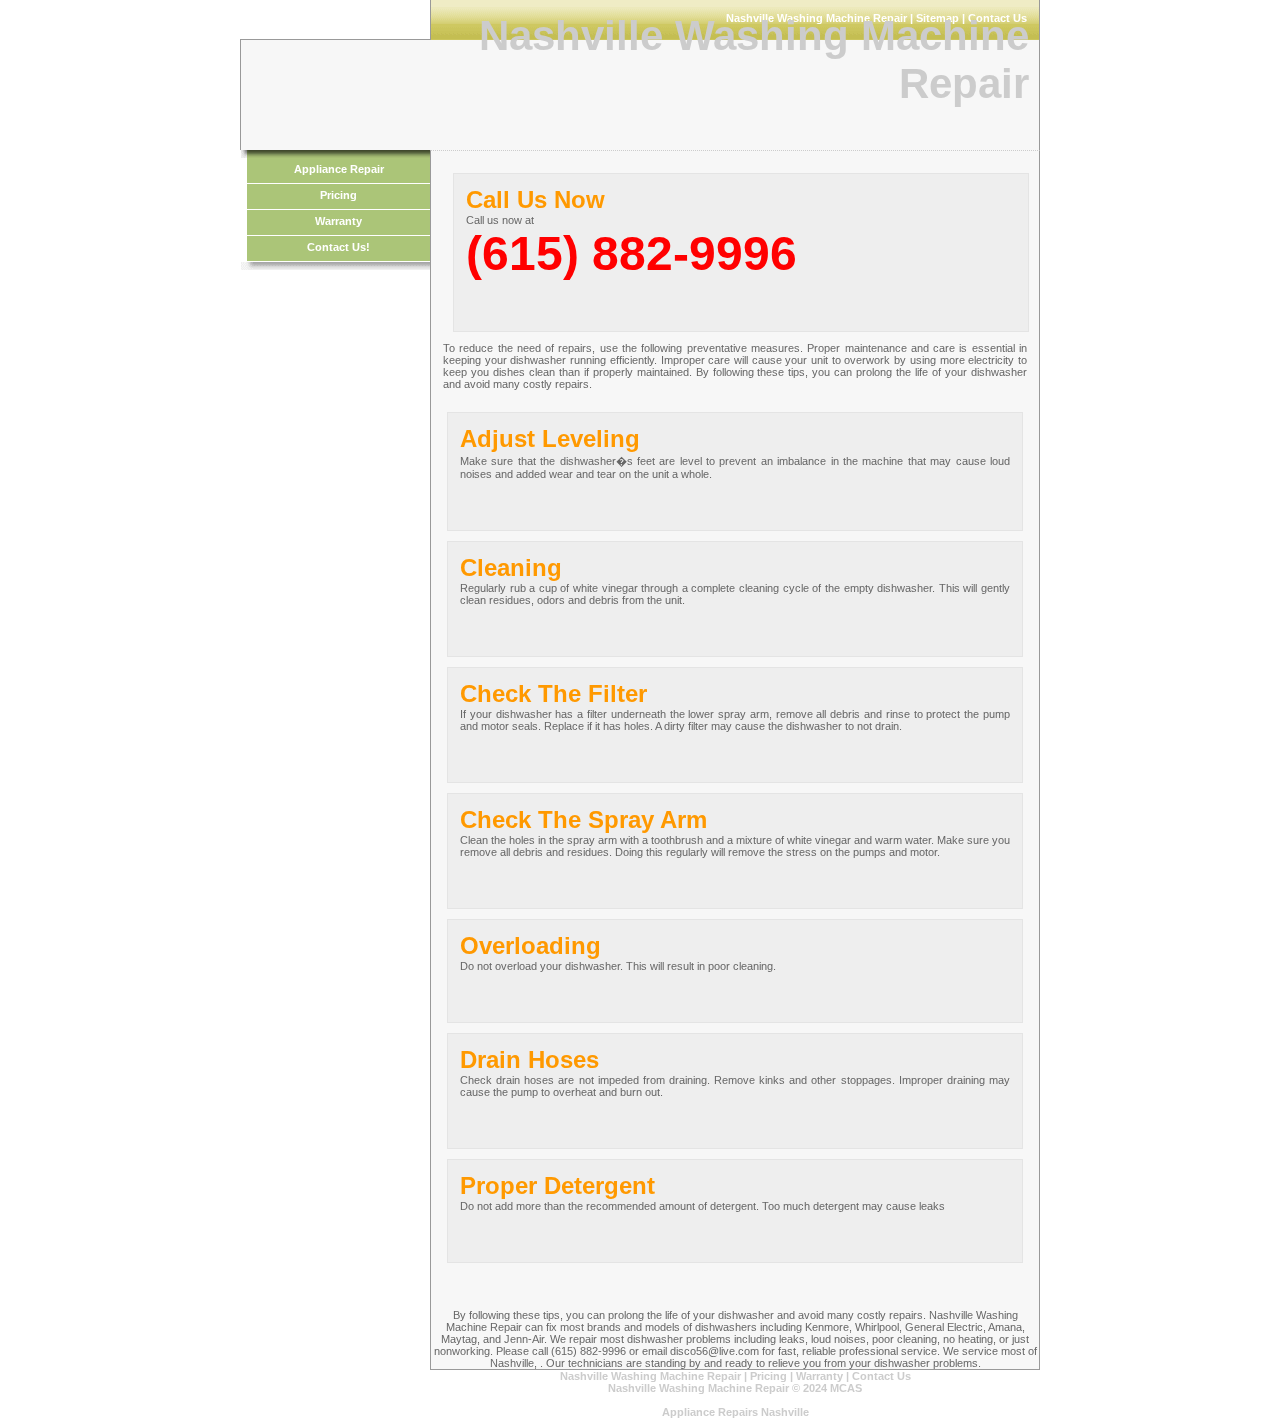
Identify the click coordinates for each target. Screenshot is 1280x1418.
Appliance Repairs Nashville (735, 1412)
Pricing (338, 195)
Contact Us (881, 1376)
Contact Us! (338, 247)
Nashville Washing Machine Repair (650, 1376)
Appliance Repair (339, 169)
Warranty (338, 221)
